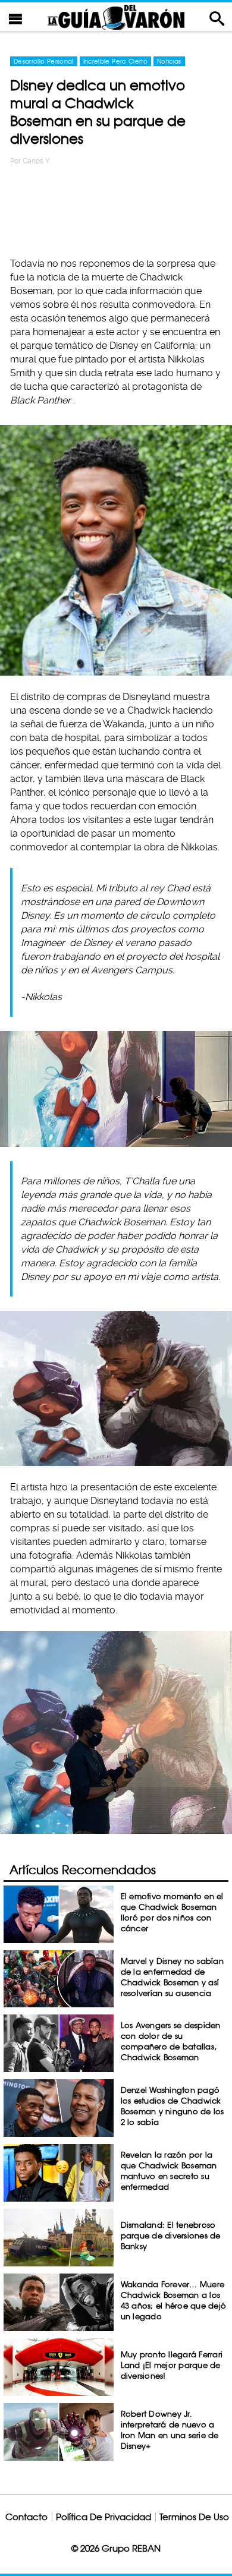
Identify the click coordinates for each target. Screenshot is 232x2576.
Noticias (169, 61)
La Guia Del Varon (116, 17)
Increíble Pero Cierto (115, 61)
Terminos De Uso (194, 2517)
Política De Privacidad (104, 2517)
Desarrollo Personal (44, 61)
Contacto (26, 2517)
